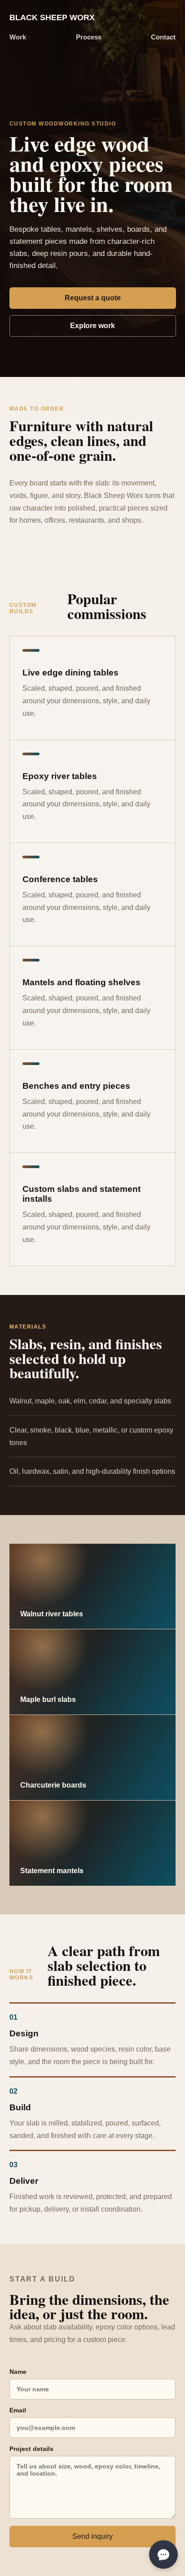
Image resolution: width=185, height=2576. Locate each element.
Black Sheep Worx (52, 17)
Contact (163, 37)
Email (18, 2410)
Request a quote (93, 298)
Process (89, 37)
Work (18, 37)
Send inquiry (92, 2536)
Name (18, 2372)
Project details (31, 2449)
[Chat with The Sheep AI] (163, 2554)
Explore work (92, 326)
